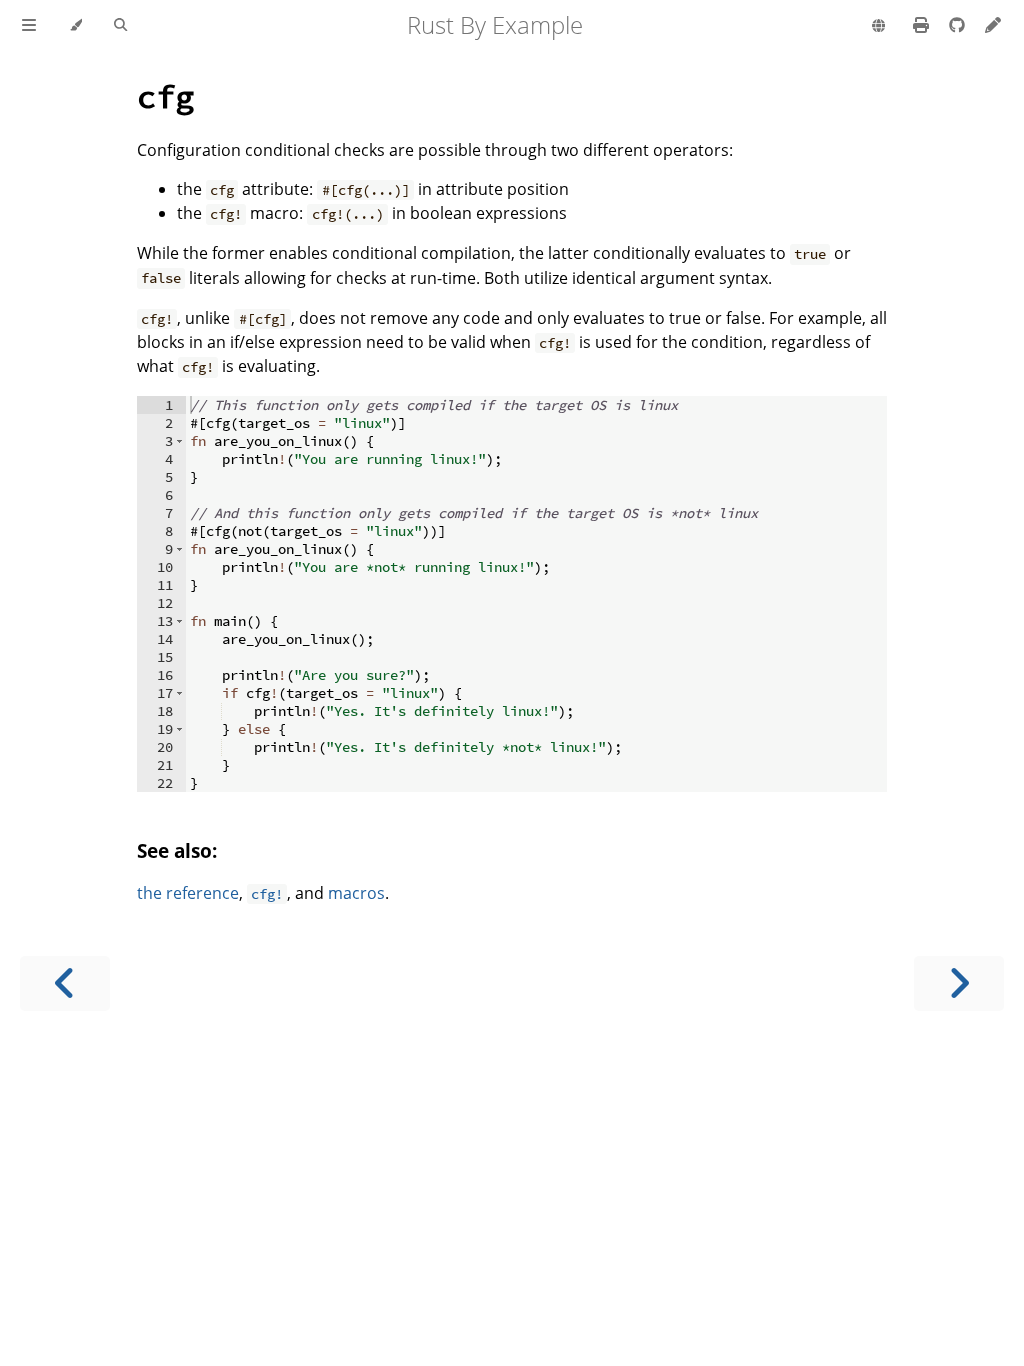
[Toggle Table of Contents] (29, 26)
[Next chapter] (959, 983)
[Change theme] (75, 26)
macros (356, 893)
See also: (177, 850)
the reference (188, 893)
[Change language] (878, 27)
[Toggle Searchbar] (120, 26)
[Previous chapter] (65, 983)
